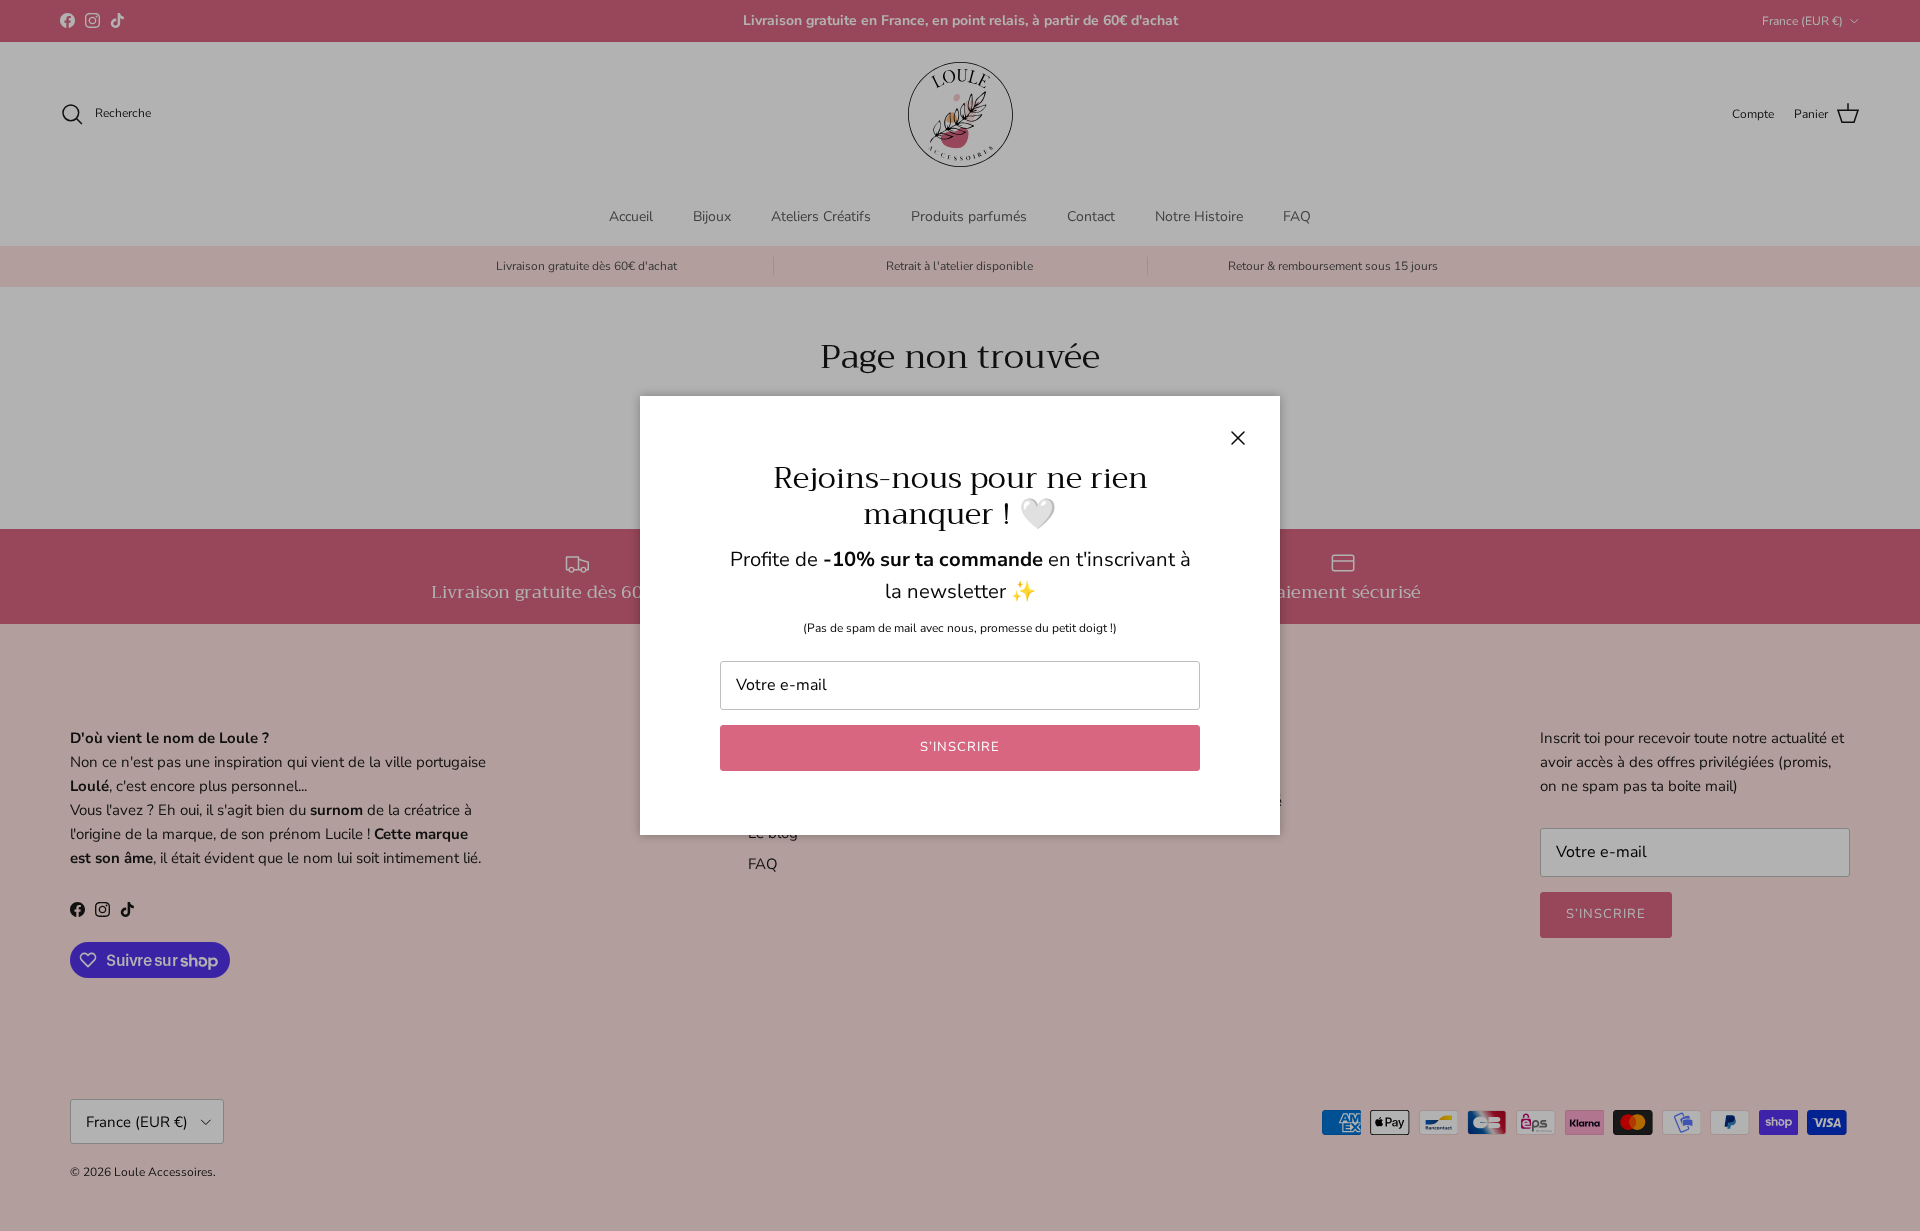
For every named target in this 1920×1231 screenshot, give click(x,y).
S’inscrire (960, 747)
